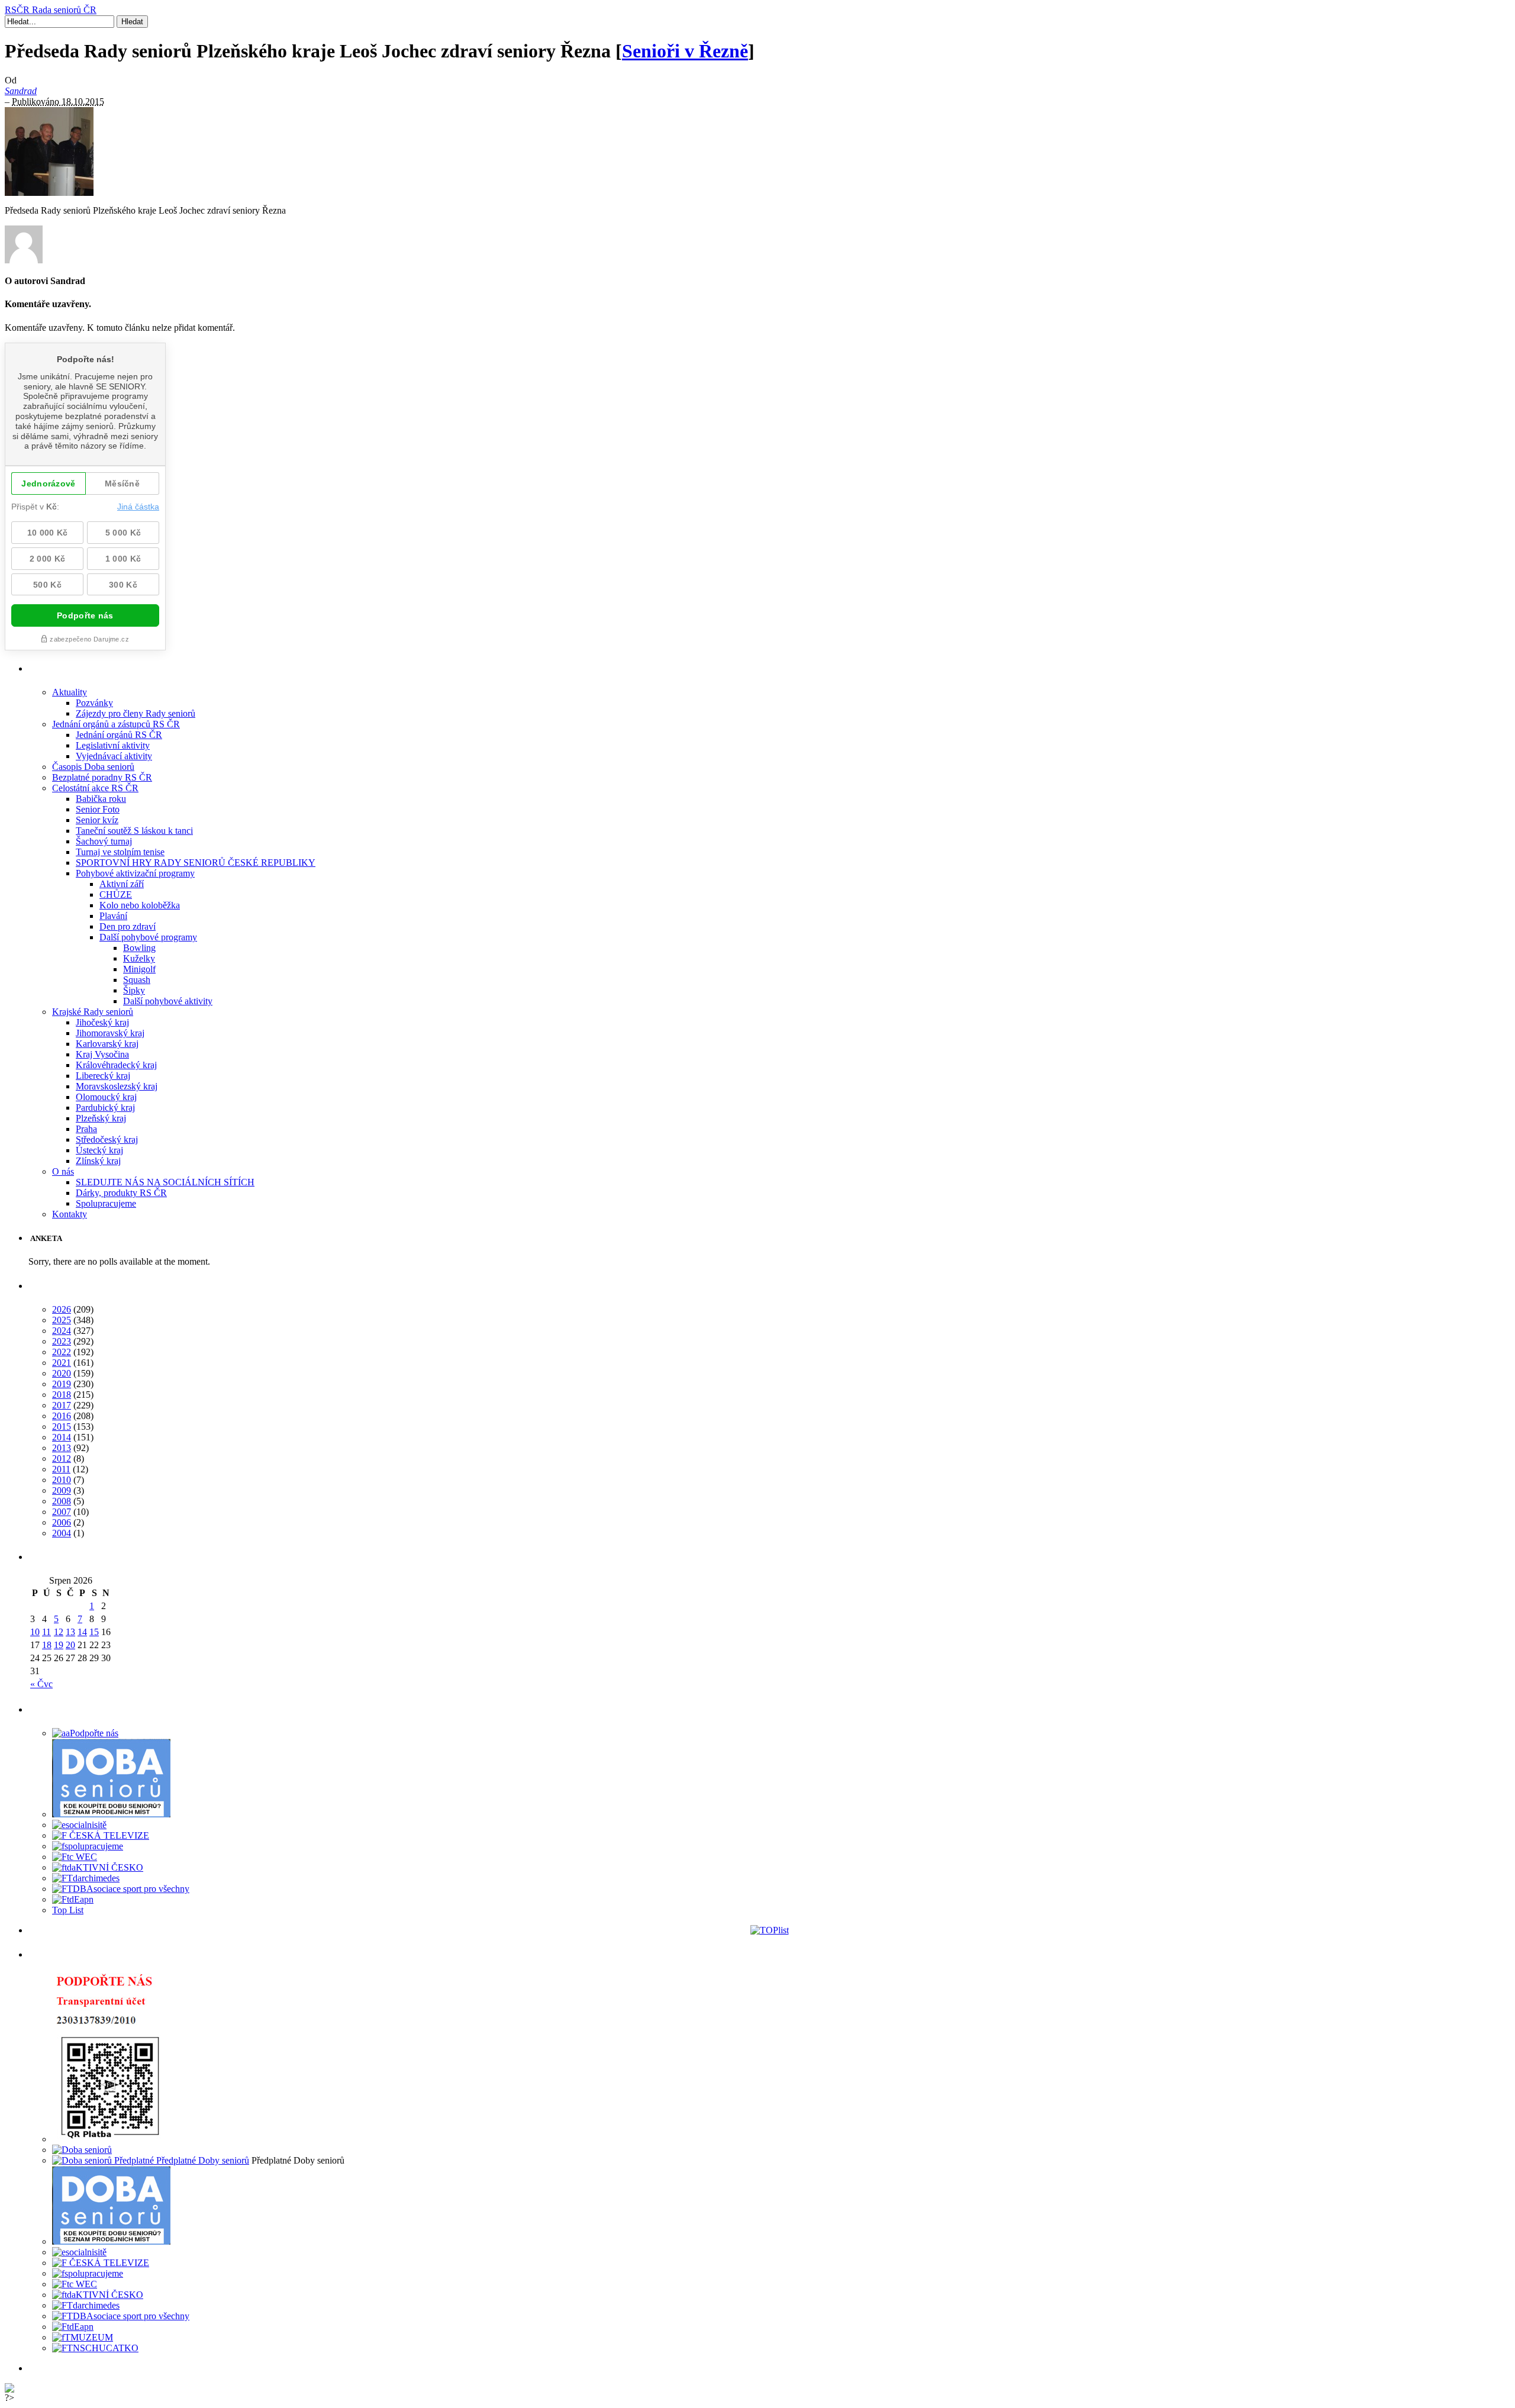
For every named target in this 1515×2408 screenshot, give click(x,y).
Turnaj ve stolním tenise (120, 852)
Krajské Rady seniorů (93, 1012)
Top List (68, 1910)
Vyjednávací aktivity (114, 756)
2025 (62, 1320)
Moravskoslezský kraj (117, 1086)
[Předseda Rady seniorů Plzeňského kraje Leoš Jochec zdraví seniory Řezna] (49, 193)
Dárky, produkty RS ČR (121, 1193)
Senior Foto (98, 809)
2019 (62, 1384)
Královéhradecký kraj (116, 1065)
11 (46, 1632)
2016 (62, 1416)
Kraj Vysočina (102, 1054)
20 (70, 1645)
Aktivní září (122, 884)
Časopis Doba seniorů (93, 767)
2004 (62, 1533)
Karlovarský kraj (107, 1044)
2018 (62, 1395)
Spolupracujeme (106, 1203)
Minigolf (139, 969)
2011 (61, 1469)
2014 (62, 1437)
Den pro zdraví (128, 926)
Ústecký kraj (99, 1150)
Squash (137, 980)
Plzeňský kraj (101, 1118)
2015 (62, 1427)
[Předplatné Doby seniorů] (151, 2160)
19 (59, 1645)
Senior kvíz (97, 820)
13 (70, 1632)
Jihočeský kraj (102, 1022)
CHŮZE (116, 894)
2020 (62, 1373)
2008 (62, 1501)
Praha (86, 1129)
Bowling (139, 948)
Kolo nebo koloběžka (140, 905)
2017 (62, 1405)
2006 (62, 1522)
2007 (62, 1512)
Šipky (134, 990)
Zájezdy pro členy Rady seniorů (136, 713)
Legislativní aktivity (113, 745)
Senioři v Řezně (685, 51)
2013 (62, 1448)
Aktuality (70, 692)
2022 (62, 1352)
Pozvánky (94, 703)
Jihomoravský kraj (110, 1033)
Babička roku (101, 799)
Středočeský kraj (107, 1139)
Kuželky (139, 958)
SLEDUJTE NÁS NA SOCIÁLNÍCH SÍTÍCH (165, 1182)
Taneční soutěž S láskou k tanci (134, 831)
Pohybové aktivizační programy (135, 873)
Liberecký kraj (103, 1076)
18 (47, 1645)
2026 (62, 1309)
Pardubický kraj (105, 1108)
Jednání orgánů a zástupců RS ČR (116, 724)
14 (82, 1632)
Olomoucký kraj (106, 1097)
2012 (62, 1458)
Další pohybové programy (148, 937)
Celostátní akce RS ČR (95, 788)
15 (94, 1632)
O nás (63, 1171)
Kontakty (70, 1214)
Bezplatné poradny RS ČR (102, 777)
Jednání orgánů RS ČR (119, 735)
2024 (62, 1331)
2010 (62, 1480)
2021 (62, 1363)
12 (59, 1632)
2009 (62, 1490)
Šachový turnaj (104, 841)
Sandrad (21, 91)
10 (35, 1632)
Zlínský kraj (98, 1161)
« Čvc (41, 1684)
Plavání (113, 916)
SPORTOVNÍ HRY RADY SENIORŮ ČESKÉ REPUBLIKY (196, 863)
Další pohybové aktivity (168, 1001)
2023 (62, 1341)
